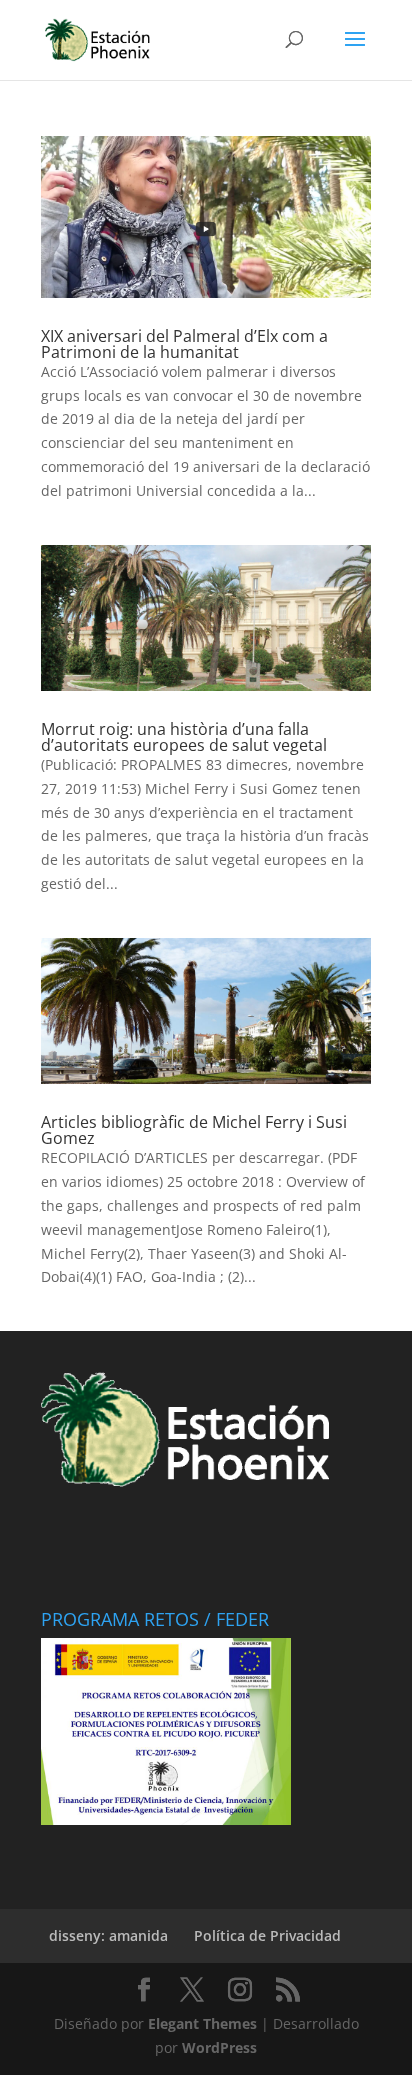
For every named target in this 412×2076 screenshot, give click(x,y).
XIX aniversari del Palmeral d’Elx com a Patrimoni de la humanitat (184, 344)
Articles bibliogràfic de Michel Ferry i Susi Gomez (194, 1130)
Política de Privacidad (267, 1935)
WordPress (219, 2047)
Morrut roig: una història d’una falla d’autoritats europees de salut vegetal (184, 737)
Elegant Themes (202, 2023)
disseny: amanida (108, 1935)
